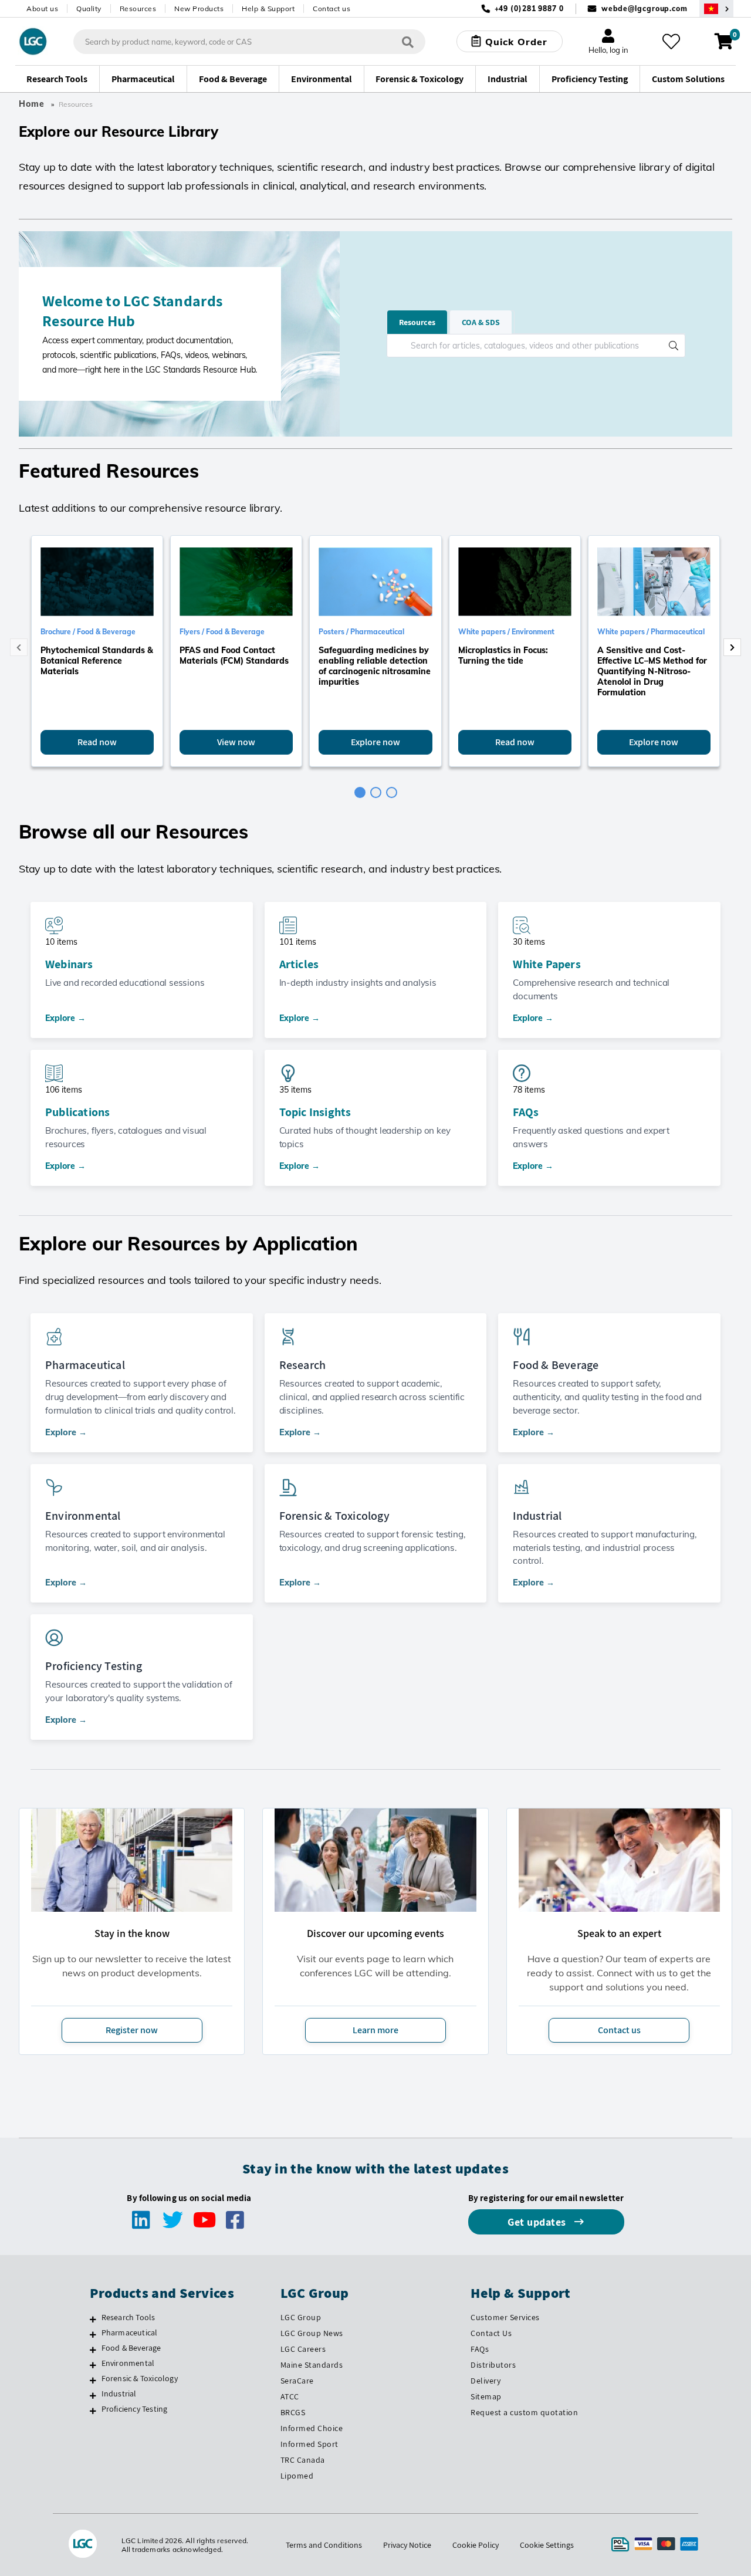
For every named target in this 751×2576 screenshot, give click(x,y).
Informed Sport (309, 2444)
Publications (77, 1112)
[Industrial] (93, 2395)
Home (32, 104)
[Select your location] (716, 9)
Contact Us (491, 2333)
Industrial (119, 2394)
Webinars (69, 964)
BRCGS (293, 2412)
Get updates (538, 2222)
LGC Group (301, 2317)
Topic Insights (315, 1112)
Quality (89, 9)
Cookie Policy (476, 2545)
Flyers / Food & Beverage (222, 632)
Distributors (493, 2365)
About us (42, 9)
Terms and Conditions (324, 2545)
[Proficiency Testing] (93, 2411)
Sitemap (486, 2396)
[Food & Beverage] (93, 2349)
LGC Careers (303, 2349)
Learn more (375, 2030)
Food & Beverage (131, 2348)
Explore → (65, 1018)
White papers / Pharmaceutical (651, 632)
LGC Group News (312, 2333)
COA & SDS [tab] (481, 322)
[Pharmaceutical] (93, 2334)
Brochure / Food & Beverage (88, 632)
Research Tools (128, 2317)
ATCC (290, 2396)
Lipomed (297, 2476)
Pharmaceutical (130, 2332)
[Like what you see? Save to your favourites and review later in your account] (671, 42)
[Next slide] (732, 647)
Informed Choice (312, 2428)
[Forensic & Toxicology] (93, 2380)
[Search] (408, 41)
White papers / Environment (506, 632)
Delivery (486, 2381)
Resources (138, 9)
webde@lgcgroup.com (645, 9)
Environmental (128, 2363)
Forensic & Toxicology (140, 2378)
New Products (199, 9)
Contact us (331, 9)
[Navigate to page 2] (376, 792)
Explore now (375, 742)
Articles (299, 964)
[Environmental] (93, 2365)
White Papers (547, 964)
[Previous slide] (19, 647)
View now (236, 742)
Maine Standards (312, 2365)
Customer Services (505, 2317)
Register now (132, 2030)
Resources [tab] (417, 322)
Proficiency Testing (135, 2409)
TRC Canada (303, 2460)
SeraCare (297, 2381)
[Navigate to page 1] (360, 792)
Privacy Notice (407, 2545)
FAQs (526, 1112)
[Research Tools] (93, 2319)
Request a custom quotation (524, 2412)
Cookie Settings (547, 2545)
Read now (97, 742)
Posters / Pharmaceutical (361, 632)
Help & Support (268, 9)
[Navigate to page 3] (392, 792)
